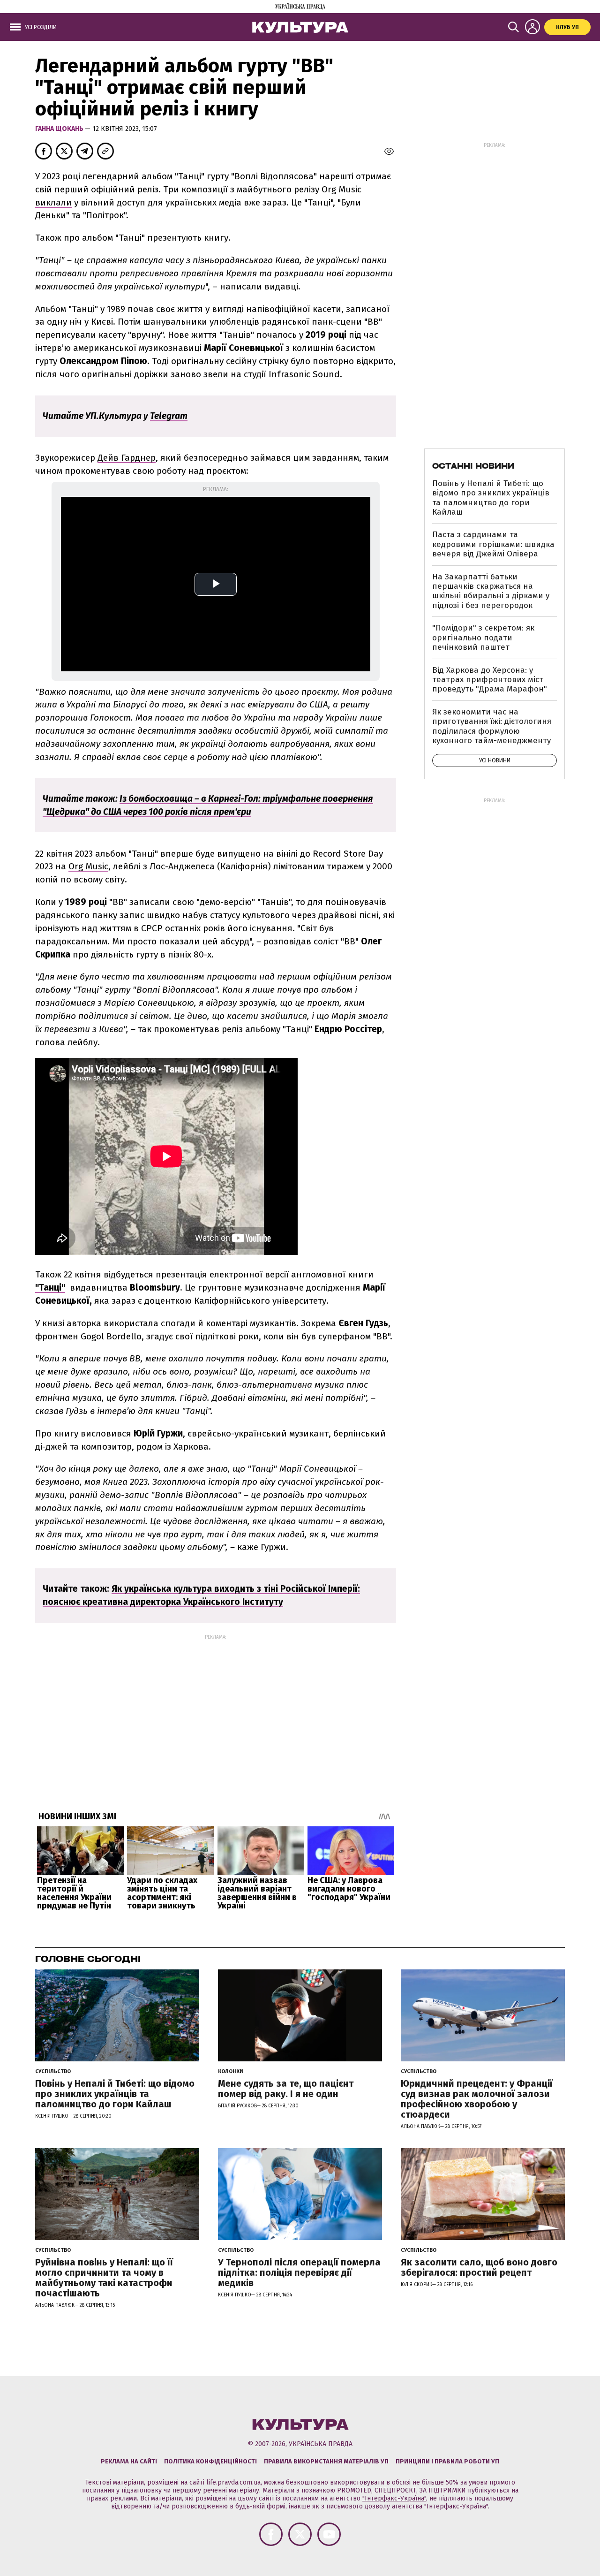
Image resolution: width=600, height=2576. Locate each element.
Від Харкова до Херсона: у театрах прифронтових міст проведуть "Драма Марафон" (490, 680)
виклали (53, 202)
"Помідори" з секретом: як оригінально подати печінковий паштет (483, 638)
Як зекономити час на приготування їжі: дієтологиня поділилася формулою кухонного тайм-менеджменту (492, 726)
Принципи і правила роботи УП (447, 2461)
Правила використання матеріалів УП (326, 2461)
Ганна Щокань (60, 129)
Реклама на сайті (129, 2461)
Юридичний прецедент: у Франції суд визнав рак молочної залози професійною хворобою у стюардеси (477, 2099)
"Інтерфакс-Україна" (394, 2498)
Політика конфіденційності (210, 2461)
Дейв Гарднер (127, 458)
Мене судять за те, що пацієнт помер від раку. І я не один (286, 2089)
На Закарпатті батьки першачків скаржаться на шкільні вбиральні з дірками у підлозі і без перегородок (491, 591)
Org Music (88, 866)
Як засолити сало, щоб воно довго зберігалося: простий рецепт (479, 2267)
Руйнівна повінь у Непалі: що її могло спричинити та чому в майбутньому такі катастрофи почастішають (104, 2278)
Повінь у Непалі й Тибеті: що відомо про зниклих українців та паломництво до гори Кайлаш (491, 498)
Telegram (169, 416)
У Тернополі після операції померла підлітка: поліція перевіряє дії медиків (299, 2272)
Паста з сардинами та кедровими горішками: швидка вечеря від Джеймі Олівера (493, 544)
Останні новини (473, 466)
